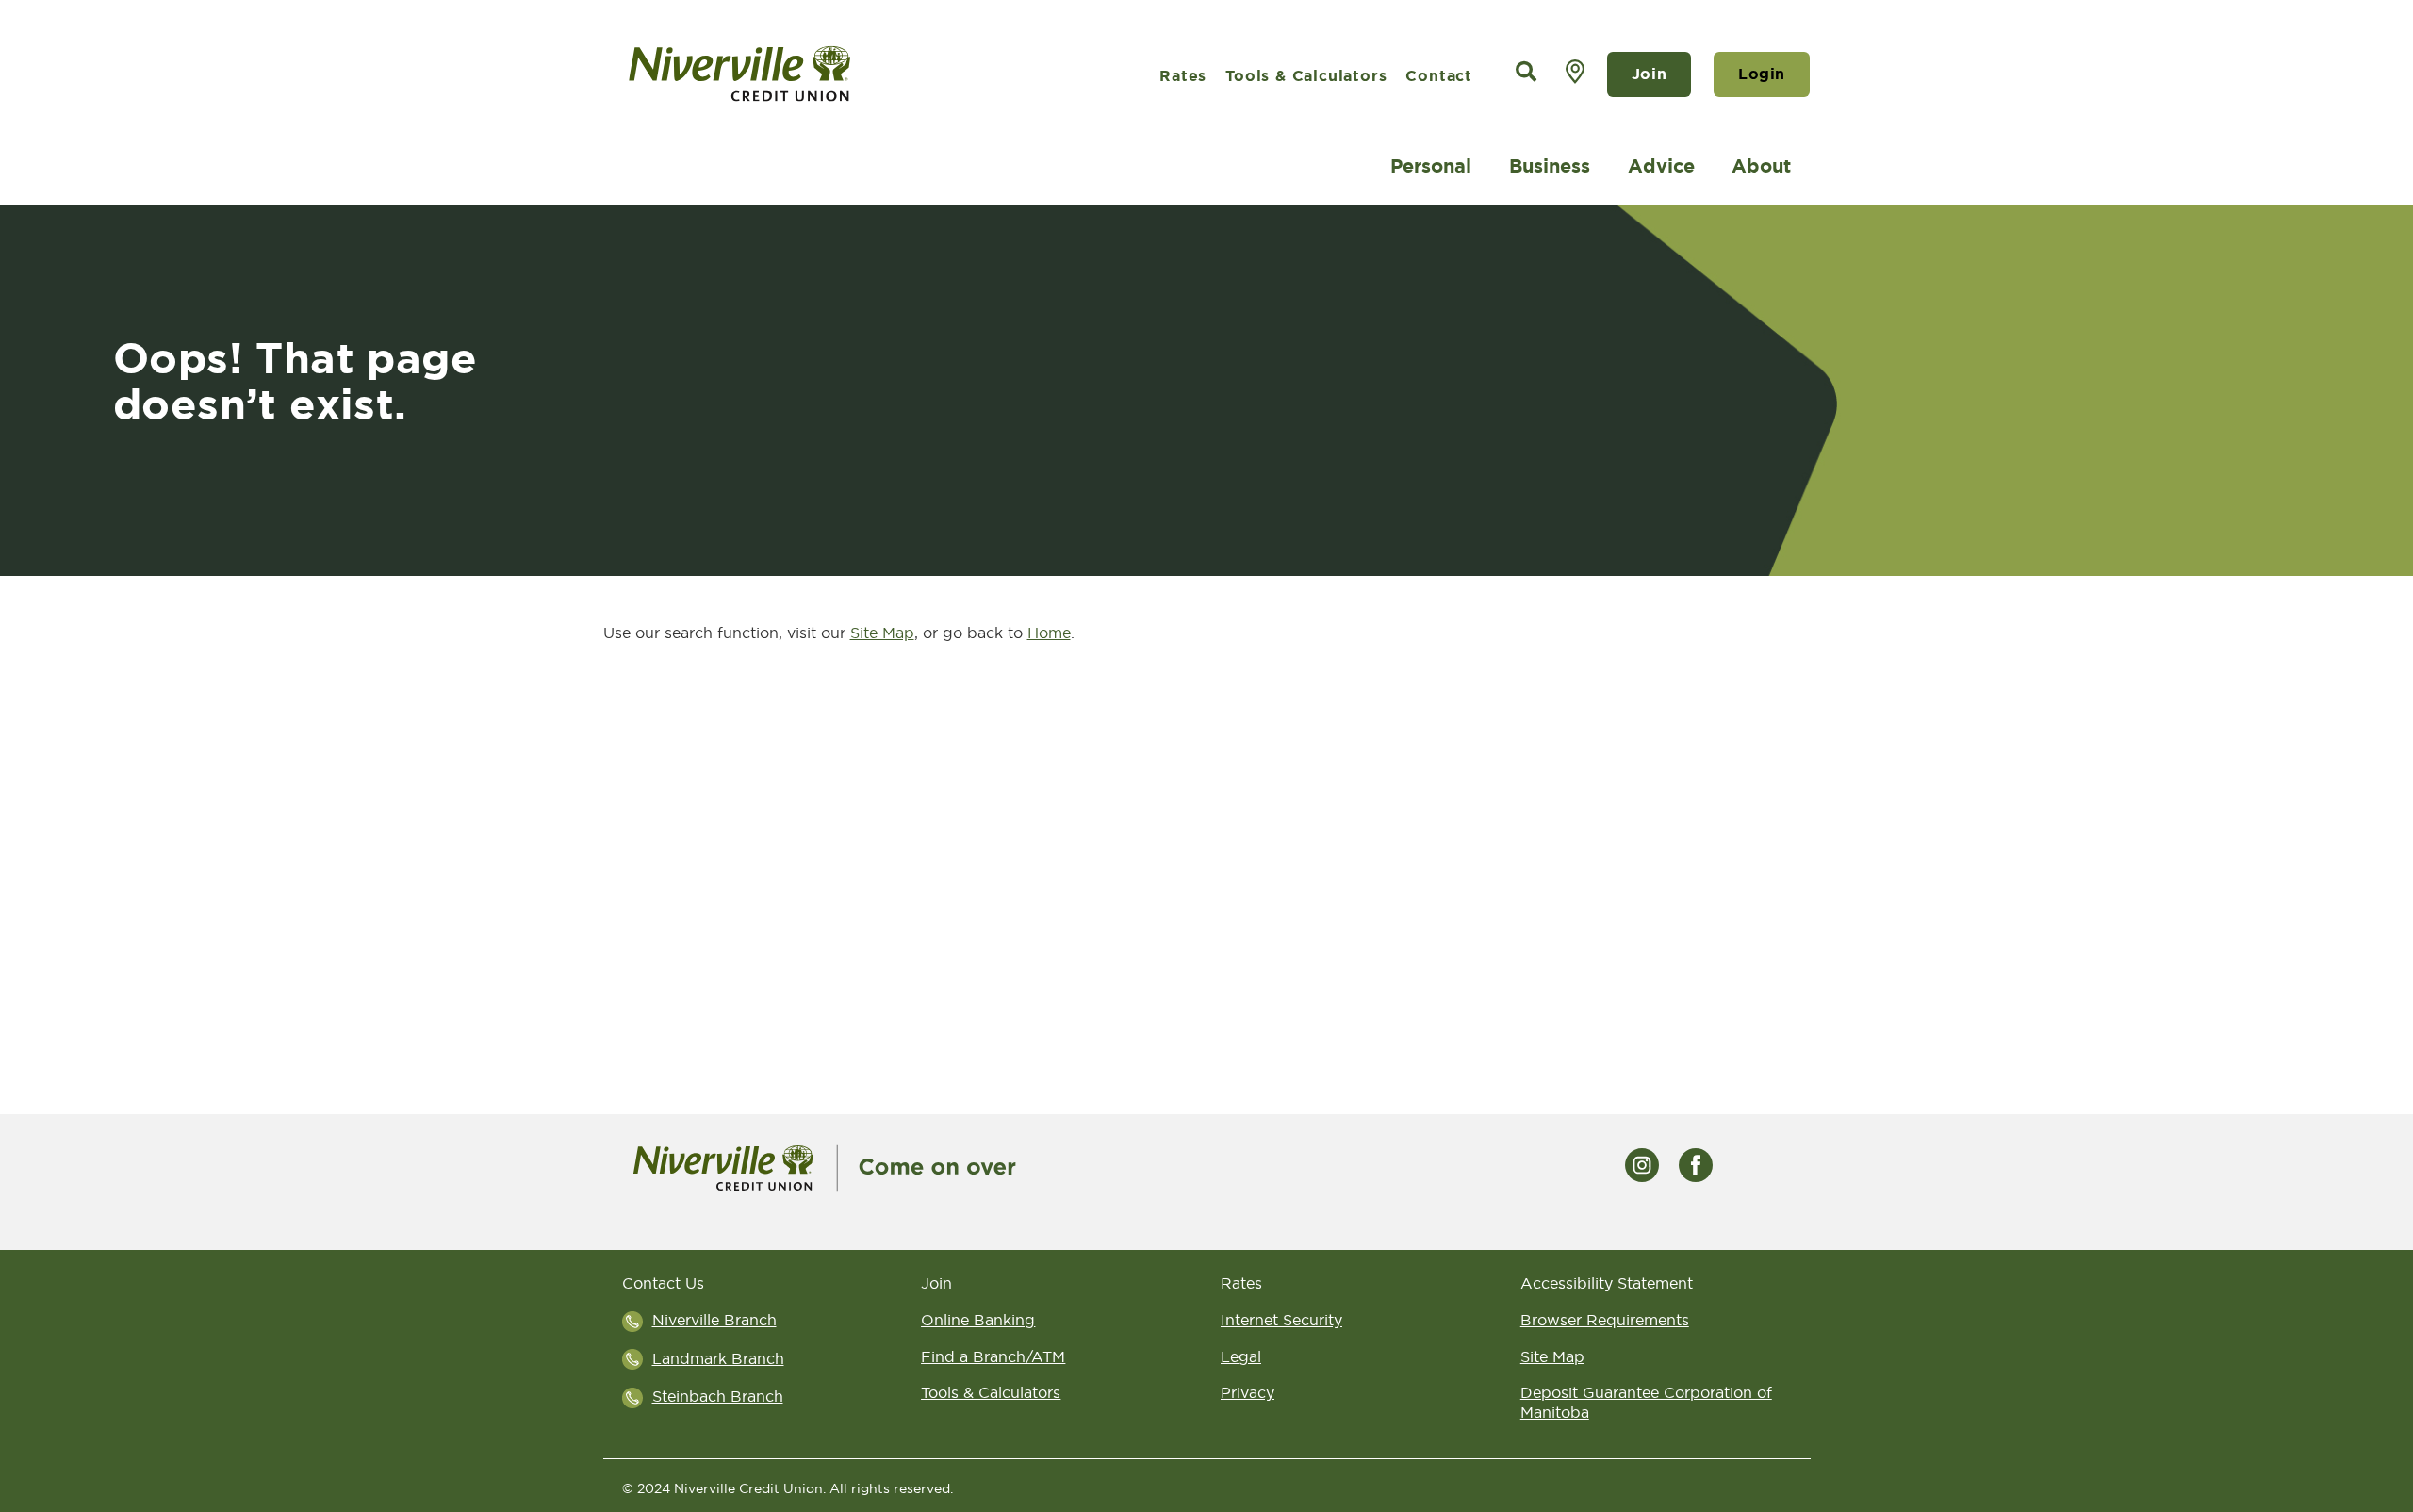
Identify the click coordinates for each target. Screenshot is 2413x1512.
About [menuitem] (1761, 166)
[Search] (1526, 72)
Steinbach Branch (718, 1396)
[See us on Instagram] (1642, 1163)
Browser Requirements (1605, 1320)
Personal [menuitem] (1431, 166)
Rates (1183, 76)
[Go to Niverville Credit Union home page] (806, 74)
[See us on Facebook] (1696, 1163)
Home (1049, 633)
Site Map (882, 633)
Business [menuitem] (1550, 166)
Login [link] (1762, 74)
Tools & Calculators (1306, 76)
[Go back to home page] (825, 1166)
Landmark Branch (718, 1358)
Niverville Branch (714, 1320)
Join (1649, 74)
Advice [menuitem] (1661, 166)
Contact (1439, 76)
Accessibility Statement (1607, 1283)
